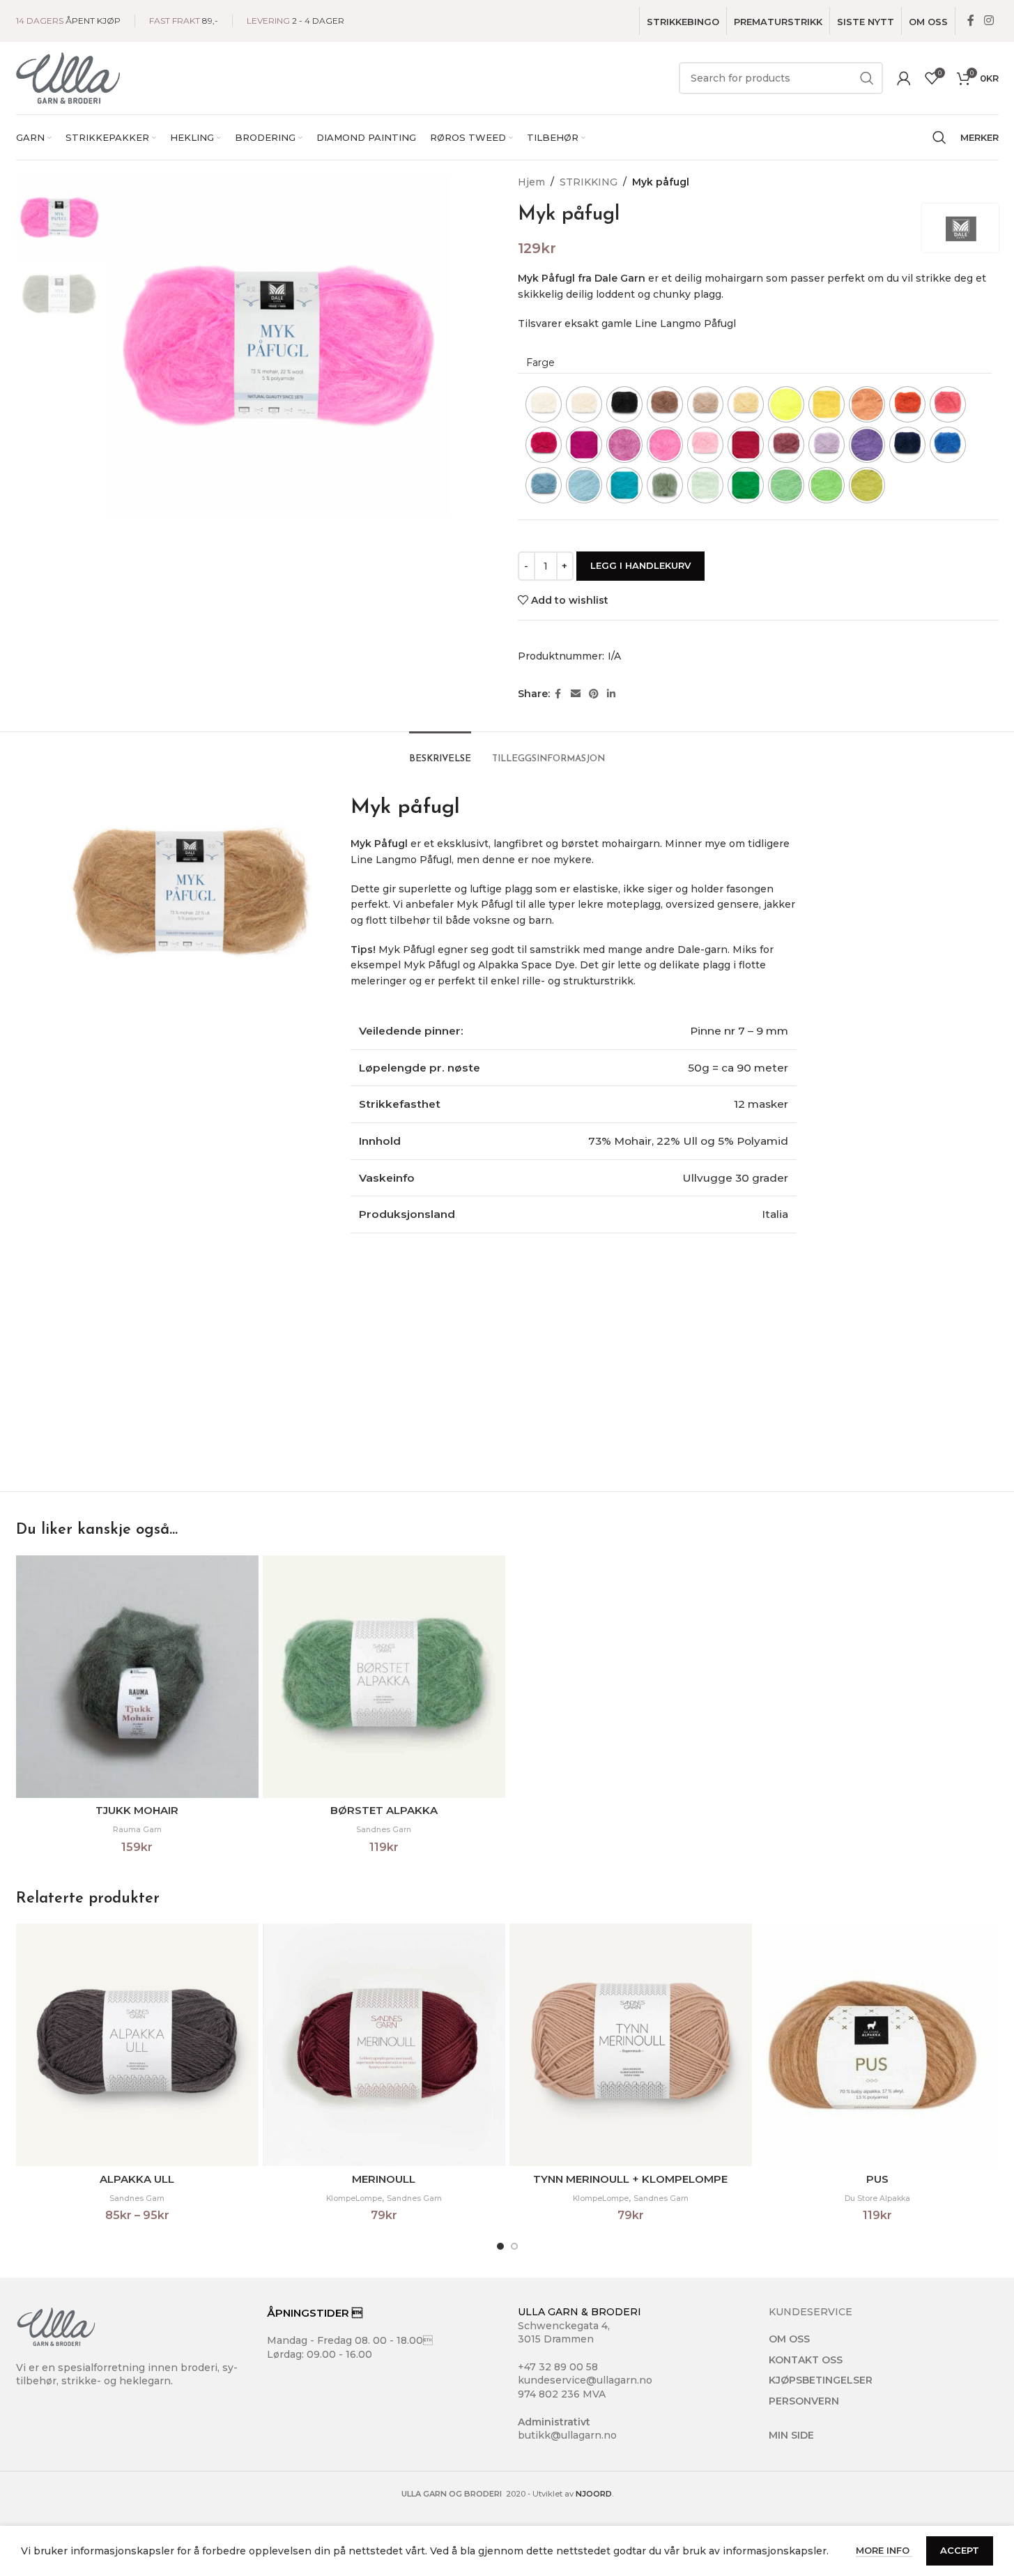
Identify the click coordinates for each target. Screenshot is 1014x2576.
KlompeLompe (354, 2198)
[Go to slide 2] (514, 2246)
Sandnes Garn (384, 1830)
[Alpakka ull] (137, 2045)
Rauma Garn (137, 1830)
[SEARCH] (867, 78)
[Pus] (877, 2045)
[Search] (939, 137)
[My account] (904, 78)
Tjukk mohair (137, 1810)
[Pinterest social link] (594, 694)
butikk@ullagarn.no (567, 2435)
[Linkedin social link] (611, 694)
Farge (540, 363)
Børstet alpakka (384, 1810)
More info (884, 2550)
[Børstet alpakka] (384, 1677)
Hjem (531, 182)
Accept (960, 2550)
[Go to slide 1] (500, 2246)
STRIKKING (589, 182)
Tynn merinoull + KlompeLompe (630, 2179)
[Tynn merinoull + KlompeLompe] (631, 2045)
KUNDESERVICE (811, 2312)
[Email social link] (576, 694)
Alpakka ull (137, 2179)
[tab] (440, 752)
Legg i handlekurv (640, 565)
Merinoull (384, 2179)
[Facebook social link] (971, 21)
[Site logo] (68, 77)
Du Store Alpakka (877, 2198)
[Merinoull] (384, 2045)
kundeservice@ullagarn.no (585, 2380)
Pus (877, 2179)
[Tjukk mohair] (137, 1677)
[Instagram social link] (989, 21)
